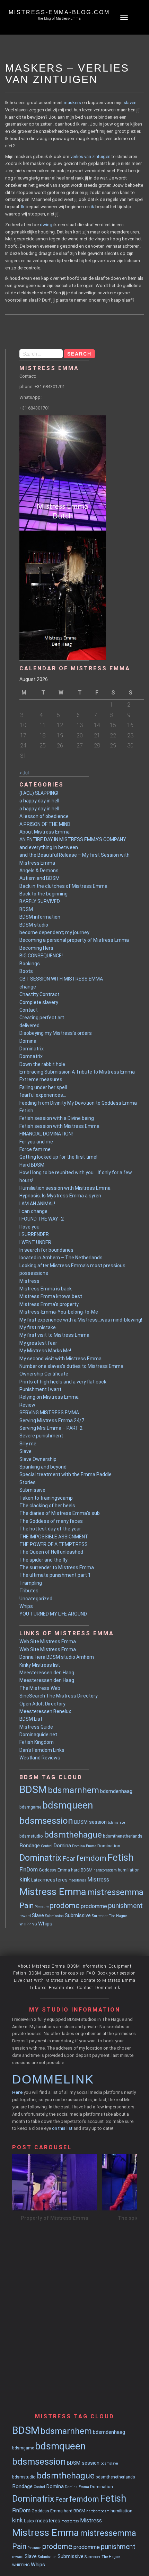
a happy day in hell (39, 801)
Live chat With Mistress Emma (46, 1980)
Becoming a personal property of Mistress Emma (74, 940)
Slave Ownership (38, 1459)
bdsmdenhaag (116, 1791)
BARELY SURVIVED (40, 901)
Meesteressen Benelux (45, 1711)
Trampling (31, 1583)
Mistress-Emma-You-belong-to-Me (59, 1312)
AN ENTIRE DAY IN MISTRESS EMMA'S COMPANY (73, 839)
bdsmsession (46, 1821)
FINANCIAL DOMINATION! (46, 1134)
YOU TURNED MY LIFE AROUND (53, 1614)
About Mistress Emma (45, 832)
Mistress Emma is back (46, 1289)
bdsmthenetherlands (123, 1836)
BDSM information (40, 917)
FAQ (91, 1973)
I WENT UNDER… (37, 1242)
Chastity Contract (40, 994)
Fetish (26, 1111)
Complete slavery (39, 1002)
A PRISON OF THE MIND (45, 824)
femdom (91, 1858)
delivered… (31, 1025)
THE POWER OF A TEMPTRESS (54, 1544)
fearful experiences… (43, 1095)
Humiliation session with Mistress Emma (65, 1188)
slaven (130, 103)
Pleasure (42, 1907)
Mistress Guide (36, 1727)
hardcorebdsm (105, 1870)
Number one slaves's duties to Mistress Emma (71, 1366)
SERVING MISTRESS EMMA (49, 1413)
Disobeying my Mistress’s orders (56, 1033)
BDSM (26, 909)
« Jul (24, 773)
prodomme (94, 1906)
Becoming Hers (36, 948)
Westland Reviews (40, 1758)
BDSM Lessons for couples (56, 1973)
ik (93, 207)
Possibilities (62, 1988)
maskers (72, 103)
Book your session (117, 1973)
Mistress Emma (53, 1892)
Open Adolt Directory (42, 1704)
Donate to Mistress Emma (108, 1980)
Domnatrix (31, 1056)
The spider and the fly (43, 1560)
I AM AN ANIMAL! (37, 1204)
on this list (62, 2128)
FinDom (29, 1870)
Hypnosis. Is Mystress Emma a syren (60, 1196)
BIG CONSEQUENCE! (41, 956)
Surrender (100, 1916)
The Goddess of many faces (51, 1521)
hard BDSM (82, 1870)
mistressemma (115, 1892)
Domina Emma (84, 1846)
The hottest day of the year (50, 1529)
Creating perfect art (42, 1018)
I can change (33, 1211)
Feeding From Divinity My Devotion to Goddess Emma (78, 1103)
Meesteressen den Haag (47, 1673)
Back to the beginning (43, 894)
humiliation (129, 1870)
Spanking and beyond (43, 1467)
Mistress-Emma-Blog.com (59, 12)
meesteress (77, 1880)
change (28, 987)
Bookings (30, 964)
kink (25, 1879)
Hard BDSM (32, 1165)
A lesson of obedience (44, 816)
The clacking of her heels (47, 1506)
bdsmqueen (68, 1805)
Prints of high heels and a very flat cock (63, 1382)
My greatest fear (38, 1343)
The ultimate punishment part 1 (55, 1575)
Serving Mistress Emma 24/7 (52, 1420)
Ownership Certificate (44, 1374)
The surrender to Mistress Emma (57, 1567)
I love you (29, 1227)
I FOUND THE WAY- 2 (42, 1219)
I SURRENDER (34, 1234)
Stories (28, 1482)
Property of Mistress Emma (55, 2218)
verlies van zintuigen (90, 157)
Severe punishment (41, 1436)
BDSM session (90, 1822)
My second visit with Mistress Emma (60, 1359)
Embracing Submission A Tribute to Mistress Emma (77, 1072)
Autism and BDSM (40, 878)
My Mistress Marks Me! (45, 1351)
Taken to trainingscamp (46, 1498)
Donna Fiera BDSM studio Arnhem (57, 1657)
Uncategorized (36, 1599)
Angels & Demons (39, 871)
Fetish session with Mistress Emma (59, 1126)
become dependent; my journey (54, 932)
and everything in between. (49, 847)
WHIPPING (28, 1924)
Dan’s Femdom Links (42, 1750)
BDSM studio (34, 925)
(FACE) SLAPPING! (39, 793)
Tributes (29, 1591)
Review (27, 1405)
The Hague (118, 1916)
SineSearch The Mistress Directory (59, 1696)
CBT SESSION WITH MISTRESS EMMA (61, 979)
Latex (36, 1880)
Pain (27, 1906)
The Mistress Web (40, 1688)
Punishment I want (40, 1389)
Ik (23, 207)
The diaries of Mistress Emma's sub (60, 1513)
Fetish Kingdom (37, 1742)
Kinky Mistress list (40, 1665)
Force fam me (35, 1149)
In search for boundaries (46, 1250)
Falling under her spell (43, 1087)
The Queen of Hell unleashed (51, 1552)
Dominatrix (32, 1049)
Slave (25, 1451)
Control (47, 1846)
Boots (26, 971)
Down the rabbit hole (42, 1064)
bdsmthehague (73, 1835)
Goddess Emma (54, 1870)
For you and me (36, 1142)
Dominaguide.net (38, 1735)
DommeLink (108, 1988)
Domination (109, 1846)
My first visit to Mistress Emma (54, 1335)
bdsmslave (116, 1823)
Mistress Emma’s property (49, 1304)
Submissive (32, 1490)
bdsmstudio (31, 1836)
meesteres (55, 1880)
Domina (28, 1041)
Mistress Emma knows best (51, 1296)
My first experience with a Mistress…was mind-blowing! (81, 1320)
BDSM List (31, 1719)
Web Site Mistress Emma (48, 1641)
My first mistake (38, 1327)
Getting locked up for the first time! (58, 1157)
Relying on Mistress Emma (49, 1397)
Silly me (28, 1444)
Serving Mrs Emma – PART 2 (51, 1428)
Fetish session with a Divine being (57, 1118)
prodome (65, 1906)
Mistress (29, 1281)
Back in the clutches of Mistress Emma (63, 886)
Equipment (120, 1966)
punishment (125, 1906)
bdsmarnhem (73, 1790)
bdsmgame (30, 1807)
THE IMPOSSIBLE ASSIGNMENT (54, 1537)
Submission (54, 1916)
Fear (69, 1859)
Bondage (30, 1846)
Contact (29, 1010)
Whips (26, 1606)
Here (17, 2092)
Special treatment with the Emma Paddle (65, 1474)
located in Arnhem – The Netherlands (61, 1258)
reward (25, 1916)
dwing (46, 225)
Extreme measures (41, 1079)
